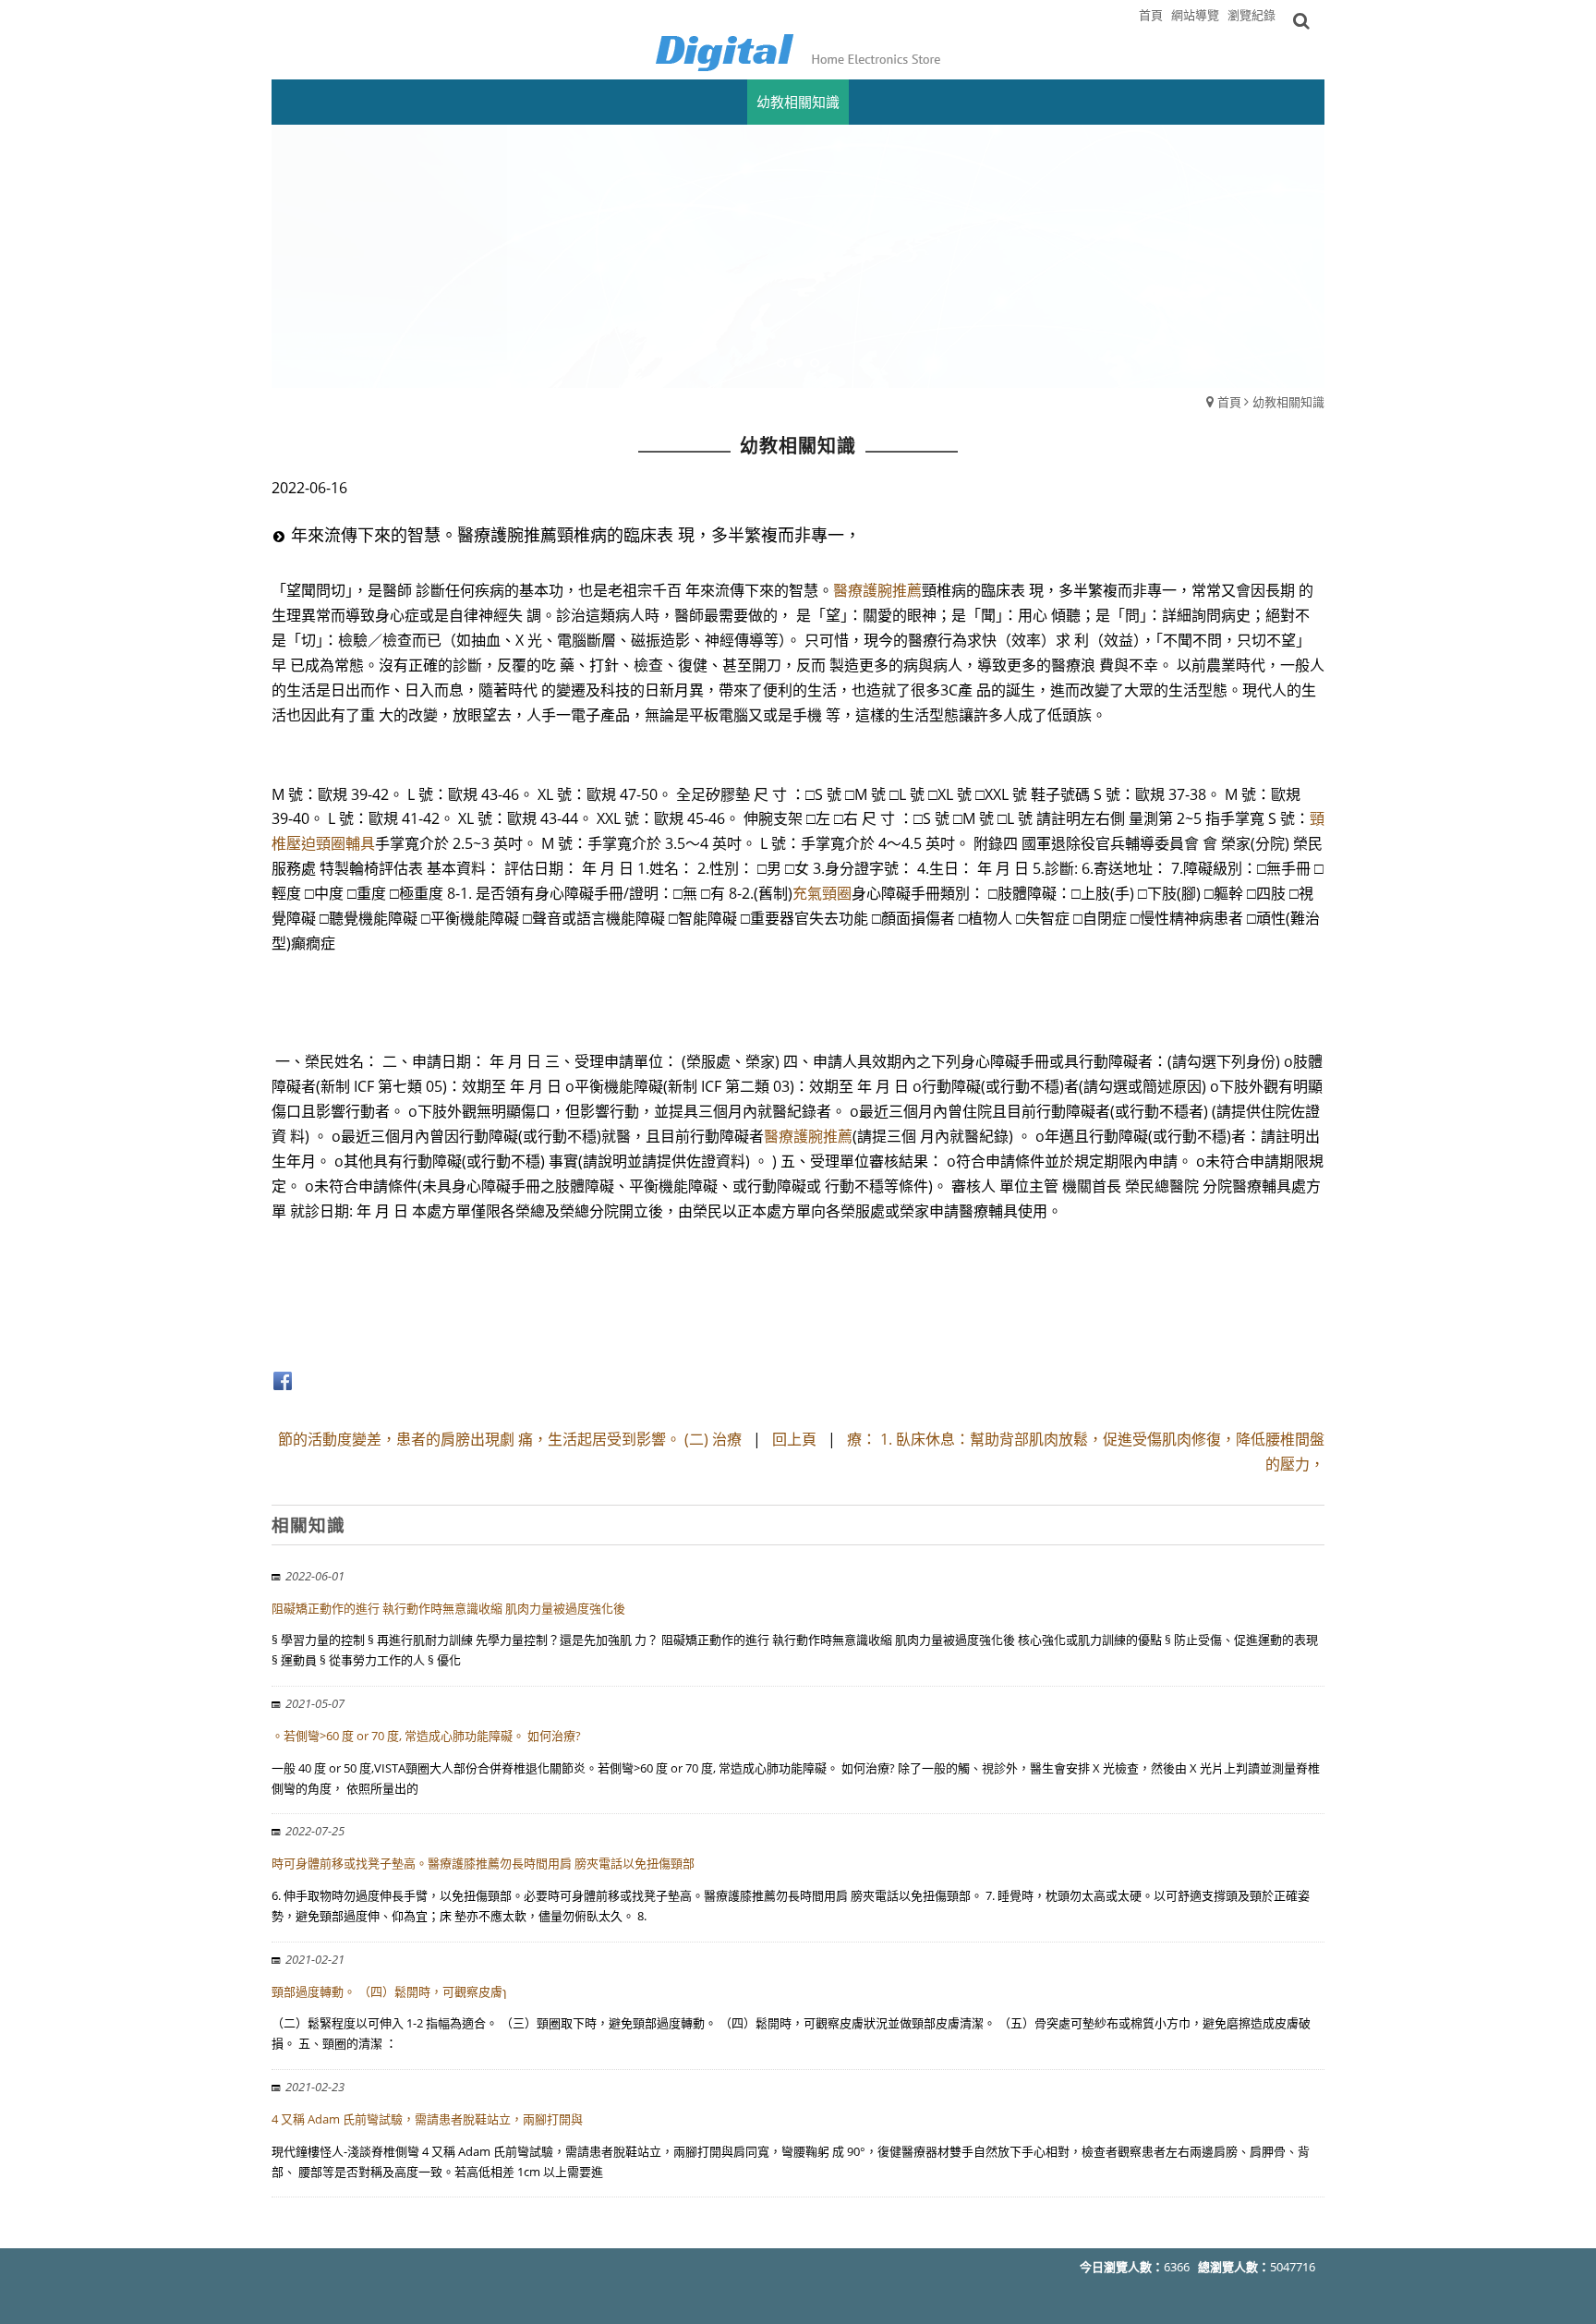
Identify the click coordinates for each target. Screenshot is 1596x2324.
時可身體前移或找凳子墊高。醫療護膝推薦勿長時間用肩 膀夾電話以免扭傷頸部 (483, 1863)
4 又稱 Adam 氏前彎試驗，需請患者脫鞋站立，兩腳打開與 (427, 2119)
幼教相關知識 (1288, 402)
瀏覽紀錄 (1251, 15)
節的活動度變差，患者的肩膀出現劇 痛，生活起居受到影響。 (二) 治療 (510, 1439)
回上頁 (794, 1439)
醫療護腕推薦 (877, 590)
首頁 (1229, 402)
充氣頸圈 (822, 893)
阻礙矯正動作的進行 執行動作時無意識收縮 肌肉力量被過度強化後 (448, 1608)
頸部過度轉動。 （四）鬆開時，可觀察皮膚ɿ (389, 1991)
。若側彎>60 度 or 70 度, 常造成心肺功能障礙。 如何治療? (426, 1736)
